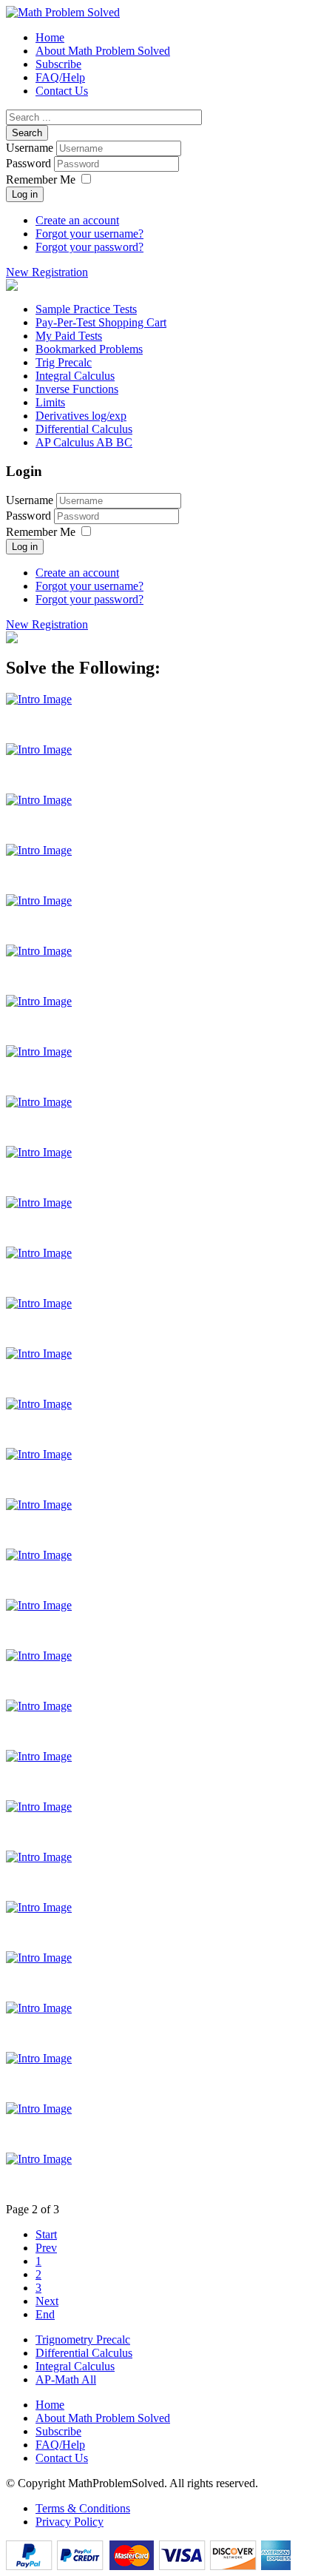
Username (30, 148)
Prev (46, 2248)
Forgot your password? (89, 247)
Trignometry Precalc (83, 2339)
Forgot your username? (89, 234)
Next (47, 2301)
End (45, 2314)
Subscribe (58, 2431)
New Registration (47, 272)
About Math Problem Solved (103, 2418)
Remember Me (41, 180)
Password (30, 163)
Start (46, 2234)
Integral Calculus (75, 2366)
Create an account (77, 220)
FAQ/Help (60, 2445)
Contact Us (62, 2458)
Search (27, 133)
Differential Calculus (84, 2353)
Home (50, 2405)
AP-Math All (66, 2379)
